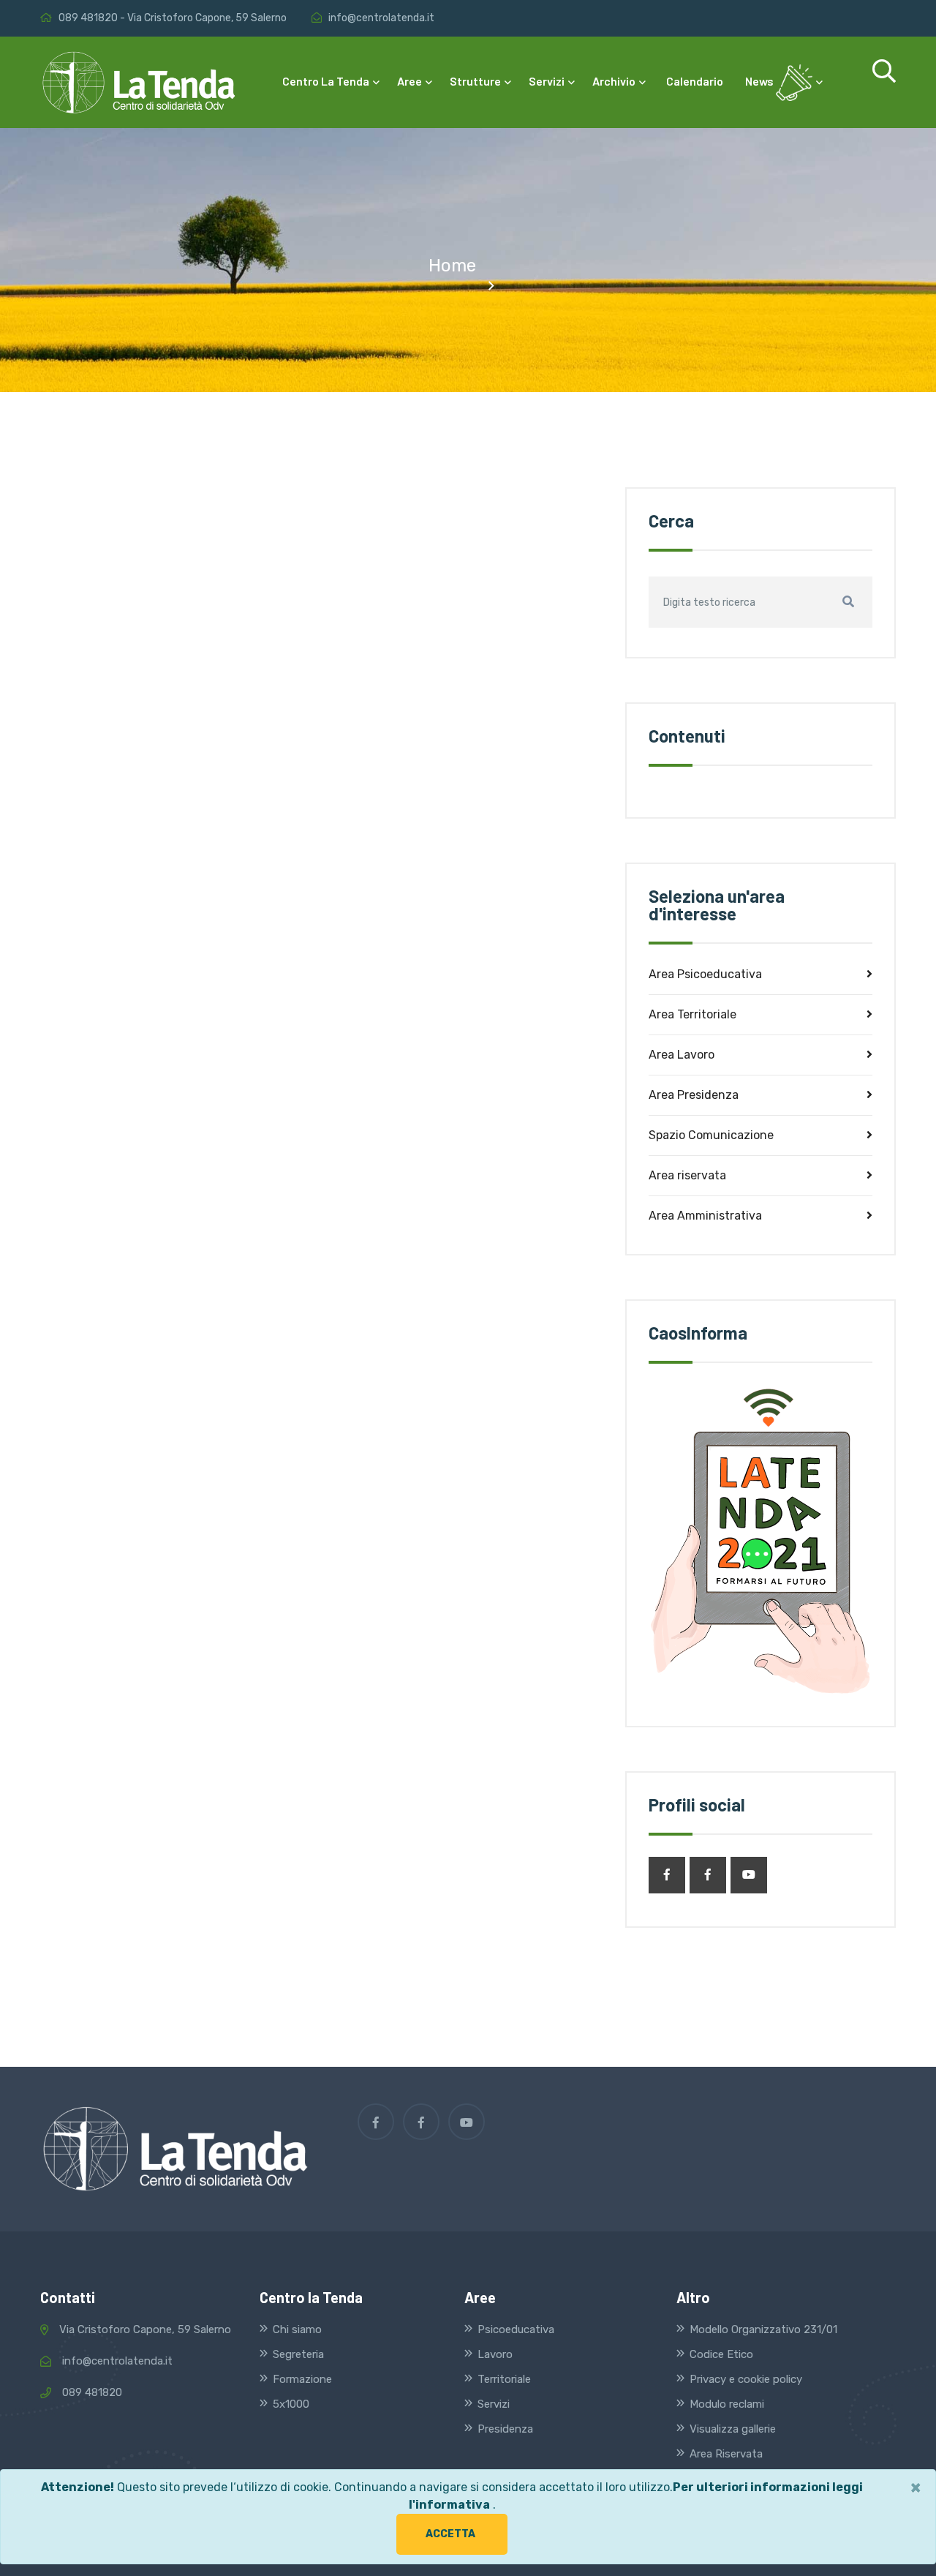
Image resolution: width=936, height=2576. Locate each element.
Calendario (695, 81)
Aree (411, 81)
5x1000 (291, 2404)
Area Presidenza (694, 1095)
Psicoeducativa (516, 2329)
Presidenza (505, 2429)
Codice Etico (721, 2354)
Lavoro (495, 2354)
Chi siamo (297, 2329)
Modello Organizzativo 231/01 (763, 2329)
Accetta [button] (450, 2534)
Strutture (476, 81)
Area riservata (687, 1175)
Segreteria (298, 2354)
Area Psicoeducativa (705, 974)
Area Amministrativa (705, 1216)
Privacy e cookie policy (746, 2379)
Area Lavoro (682, 1055)
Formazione (302, 2379)
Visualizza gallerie (733, 2429)
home (452, 266)
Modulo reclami (727, 2404)
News (760, 81)
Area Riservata (726, 2454)
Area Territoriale (692, 1014)
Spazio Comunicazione (711, 1135)
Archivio (615, 81)
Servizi (548, 81)
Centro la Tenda (327, 81)
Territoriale (504, 2379)
